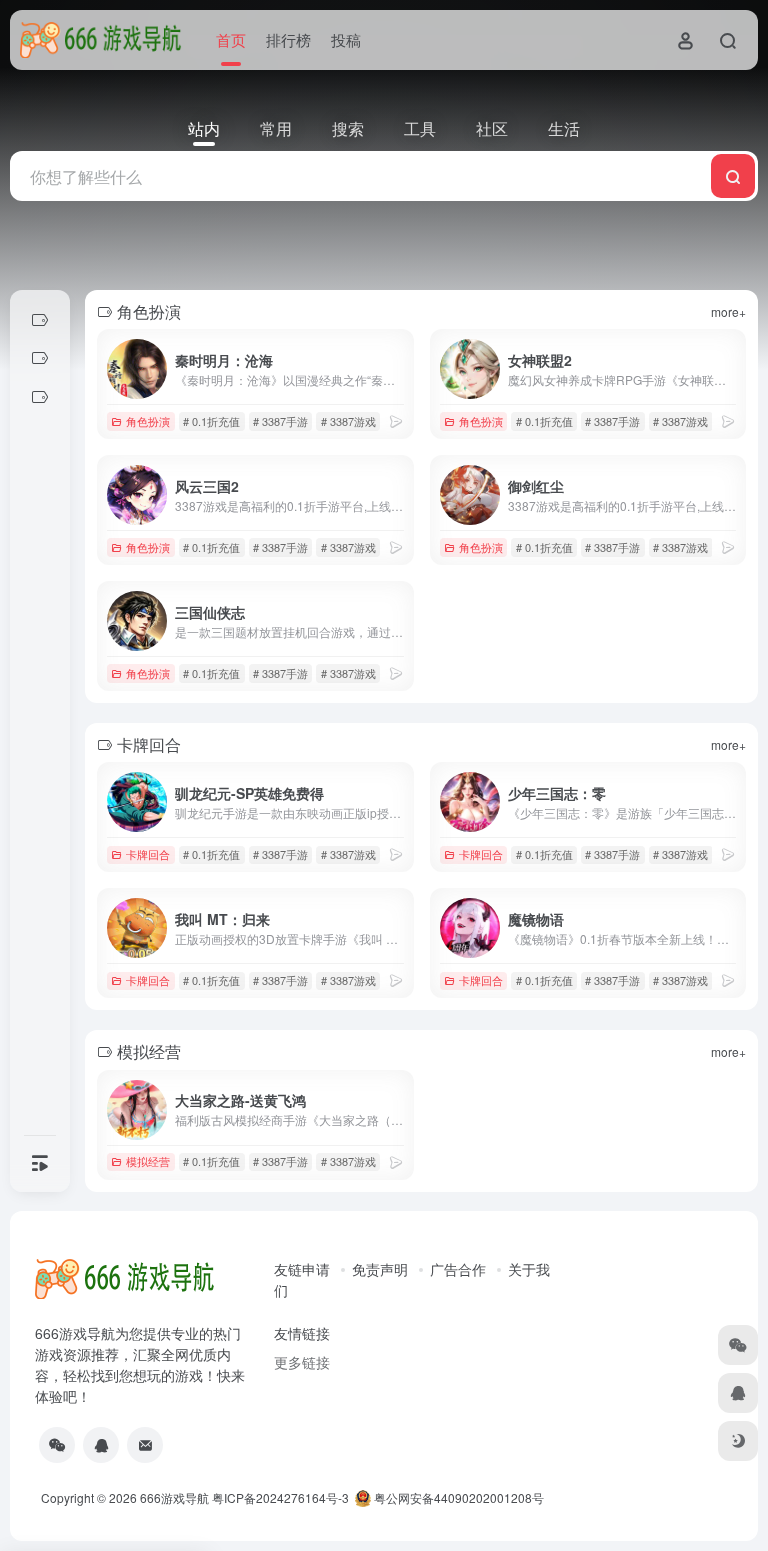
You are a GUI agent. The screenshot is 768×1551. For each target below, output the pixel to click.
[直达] (396, 420)
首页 (231, 39)
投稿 (346, 39)
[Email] (145, 1445)
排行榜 (288, 39)
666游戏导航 (174, 1497)
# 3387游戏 (348, 421)
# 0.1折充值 (211, 421)
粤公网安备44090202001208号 (457, 1497)
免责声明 (380, 1269)
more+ (728, 311)
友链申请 (302, 1269)
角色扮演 (148, 421)
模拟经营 (148, 1161)
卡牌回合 (148, 854)
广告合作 (458, 1269)
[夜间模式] (738, 1441)
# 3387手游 (280, 421)
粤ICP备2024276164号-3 (280, 1497)
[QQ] (101, 1445)
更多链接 (302, 1362)
